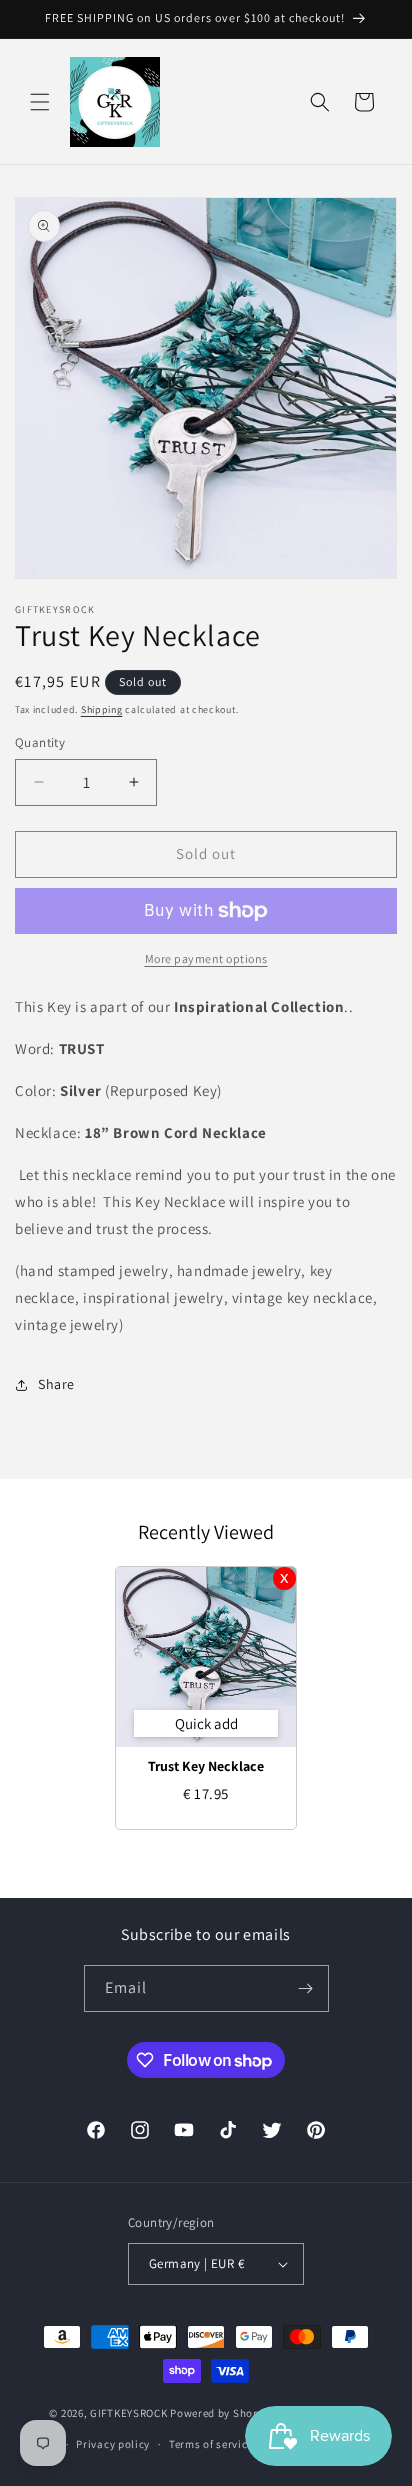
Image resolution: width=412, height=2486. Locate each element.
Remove (284, 1578)
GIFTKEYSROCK (130, 2413)
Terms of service (211, 2444)
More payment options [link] (206, 958)
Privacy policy (113, 2444)
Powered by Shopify (221, 2413)
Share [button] (56, 1384)
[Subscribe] (306, 1988)
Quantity (40, 742)
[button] (40, 102)
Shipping (102, 709)
